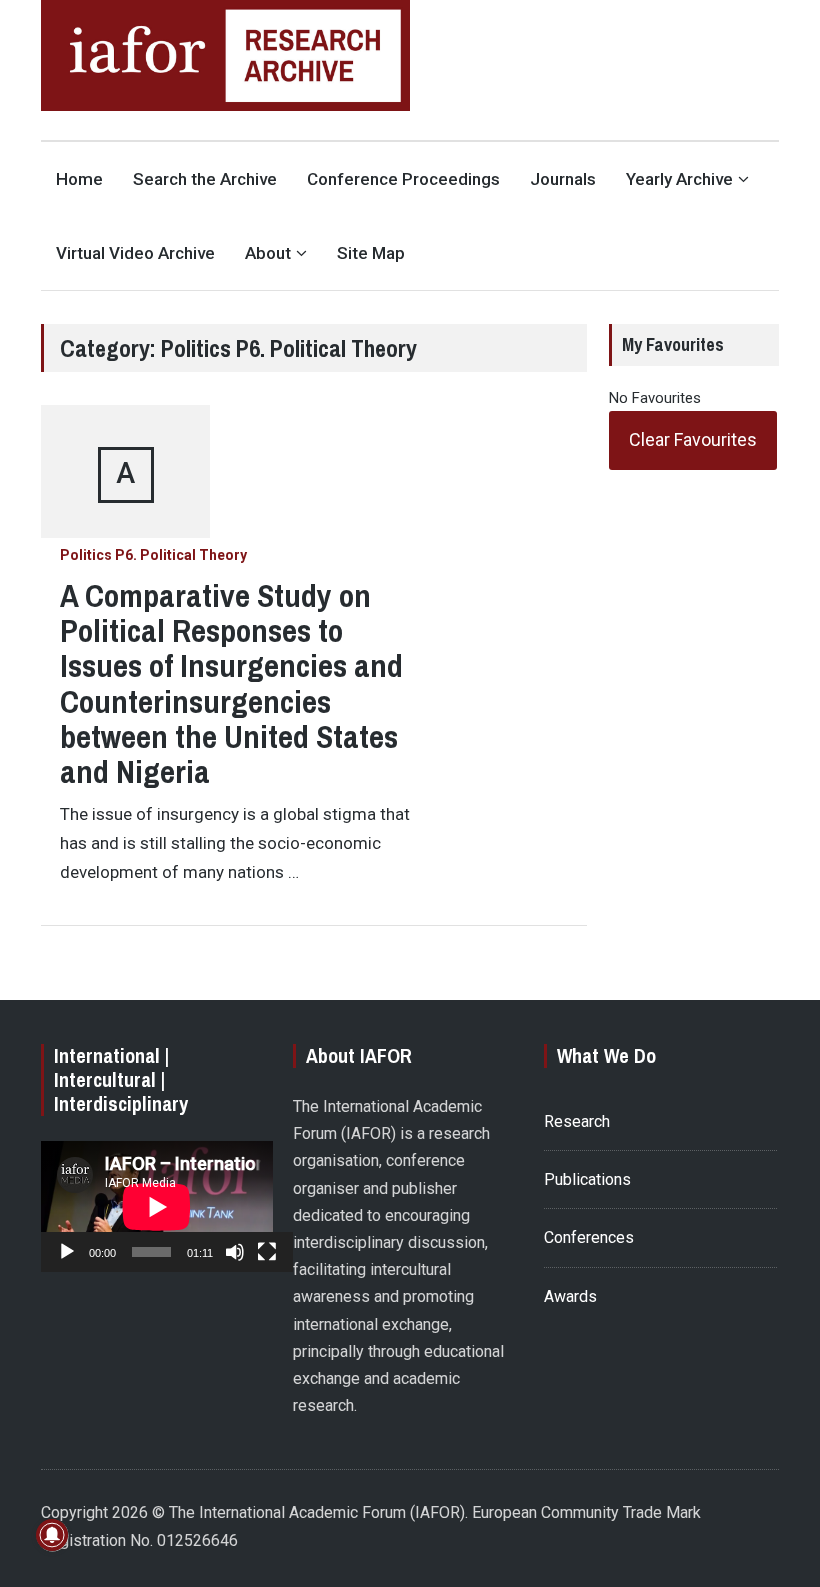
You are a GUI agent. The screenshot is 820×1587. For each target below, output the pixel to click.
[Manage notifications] (52, 1535)
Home (79, 179)
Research (577, 1121)
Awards (570, 1296)
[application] (157, 1206)
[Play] (67, 1252)
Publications (587, 1179)
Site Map (371, 253)
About (268, 253)
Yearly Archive (679, 179)
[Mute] (235, 1252)
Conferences (589, 1237)
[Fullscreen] (267, 1252)
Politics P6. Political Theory (153, 555)
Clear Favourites (693, 439)
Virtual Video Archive (135, 253)
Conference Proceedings (403, 179)
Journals (563, 179)
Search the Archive (205, 179)
